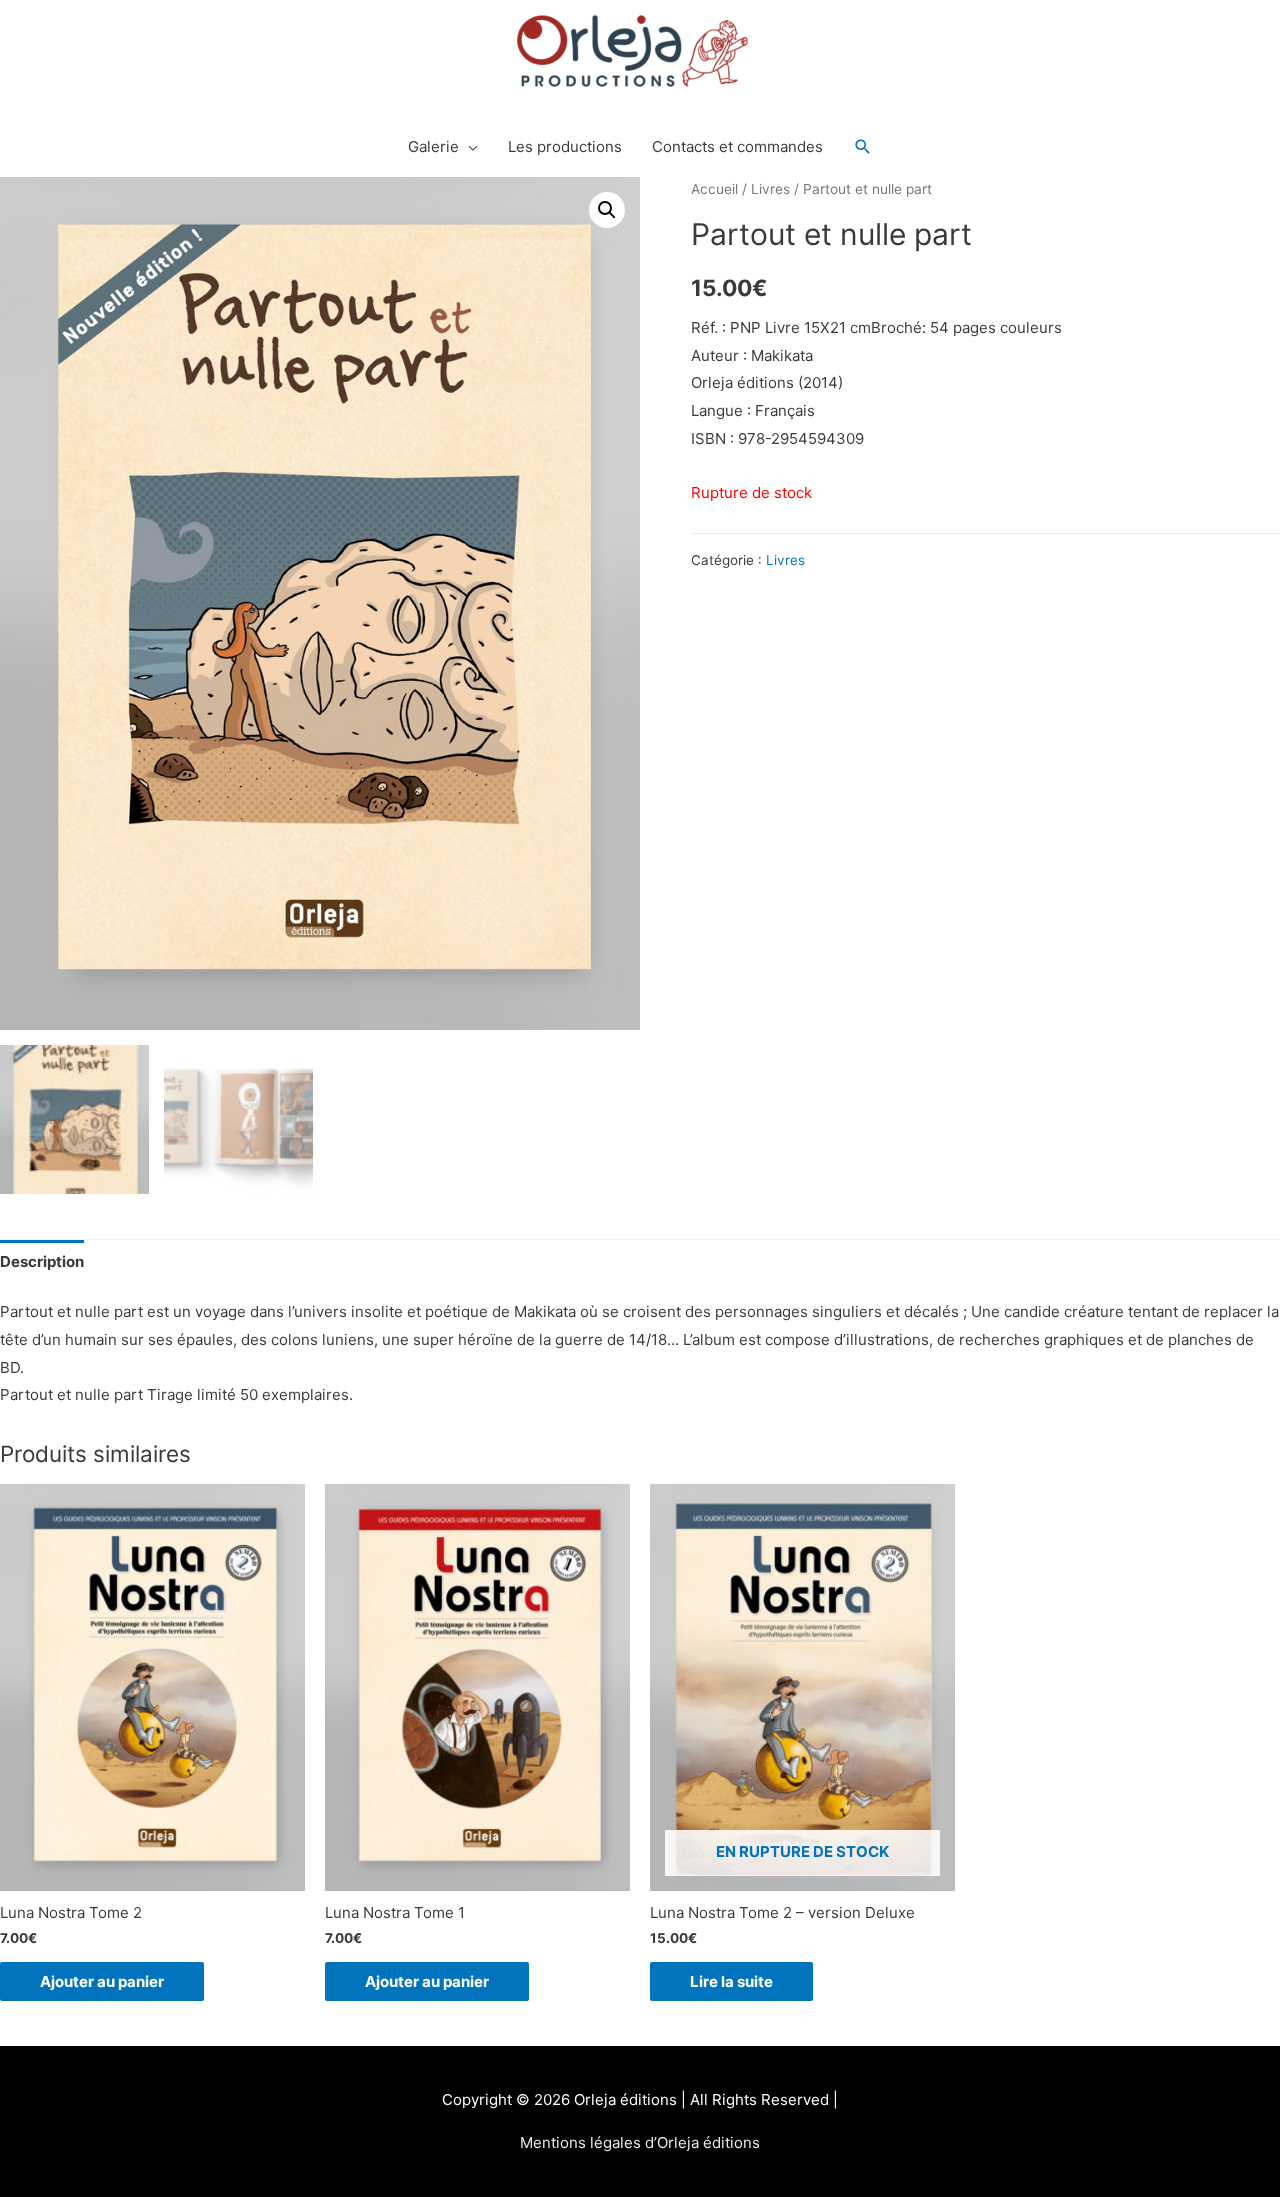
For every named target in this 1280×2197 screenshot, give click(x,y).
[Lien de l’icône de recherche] (863, 147)
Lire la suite (731, 1981)
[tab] (42, 1261)
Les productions (565, 146)
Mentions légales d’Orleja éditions (640, 2142)
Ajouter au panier (102, 1981)
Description (42, 1261)
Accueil (714, 189)
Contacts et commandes (737, 146)
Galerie (433, 146)
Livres (770, 189)
